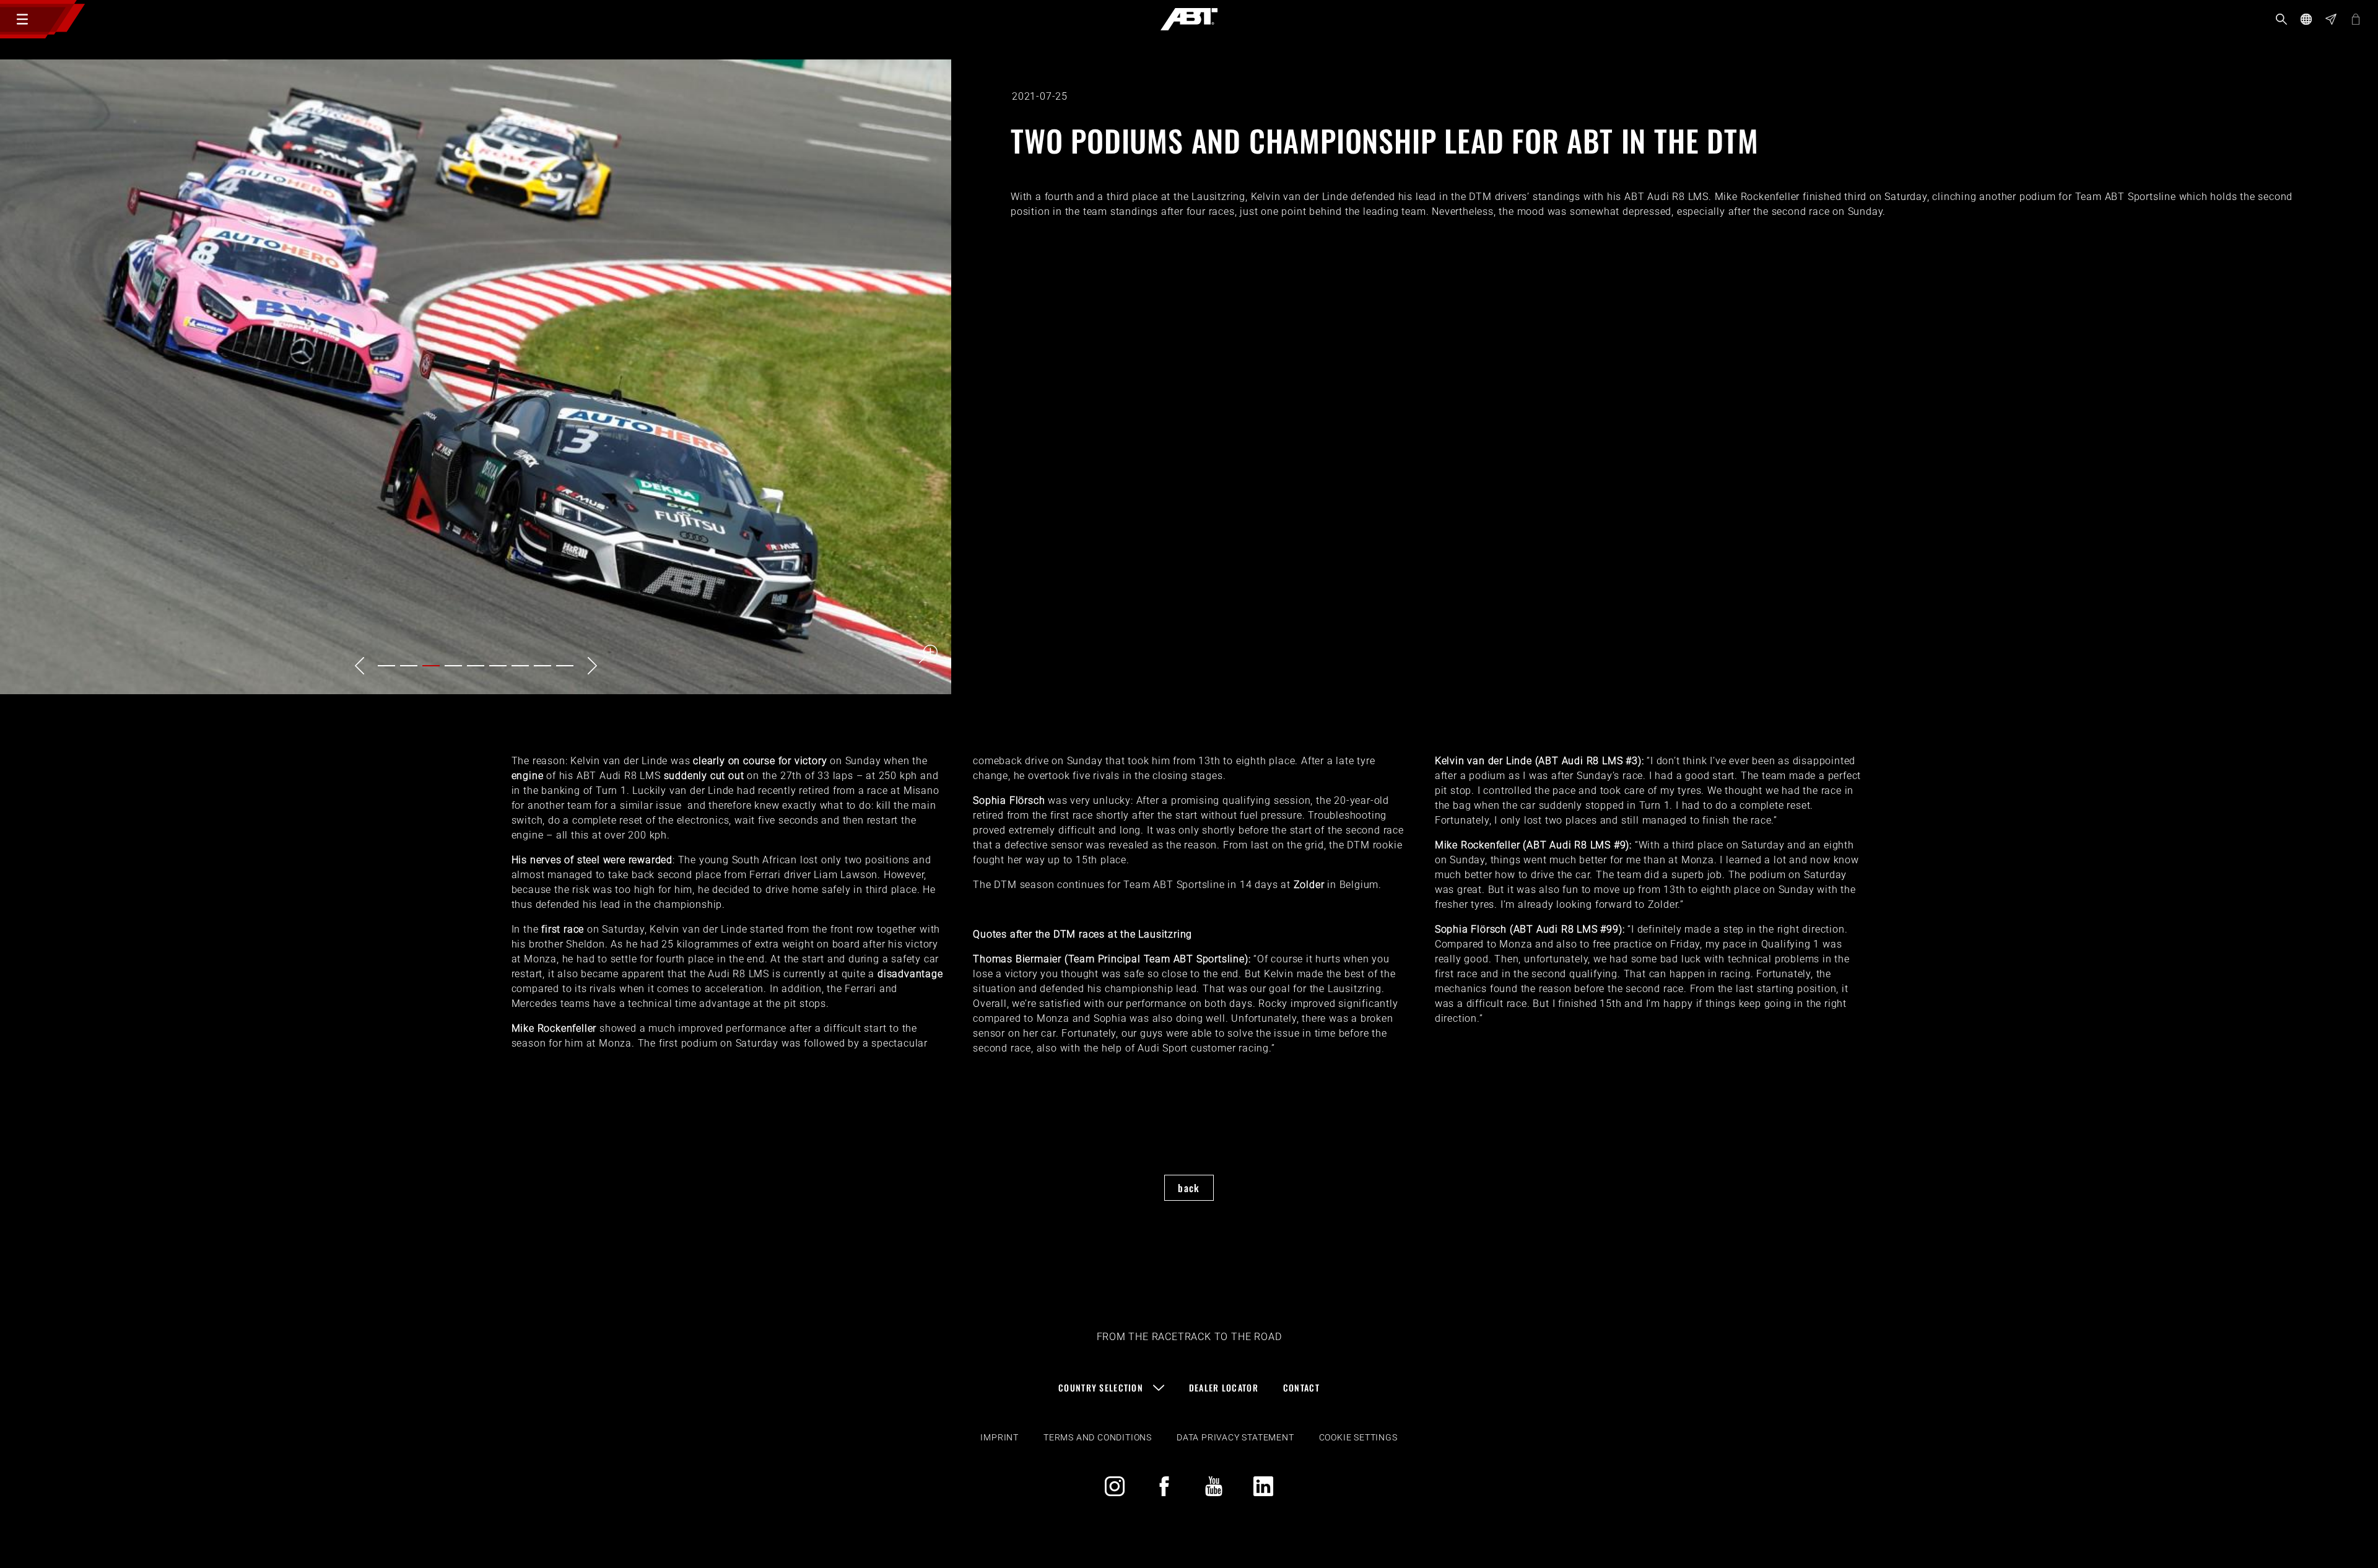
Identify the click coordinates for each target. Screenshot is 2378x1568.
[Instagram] (1115, 1486)
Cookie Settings (1358, 1437)
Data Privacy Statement (1235, 1437)
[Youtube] (1214, 1486)
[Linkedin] (1263, 1486)
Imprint (1000, 1437)
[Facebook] (1164, 1486)
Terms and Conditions (1098, 1437)
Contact (1301, 1387)
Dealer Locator (1224, 1387)
